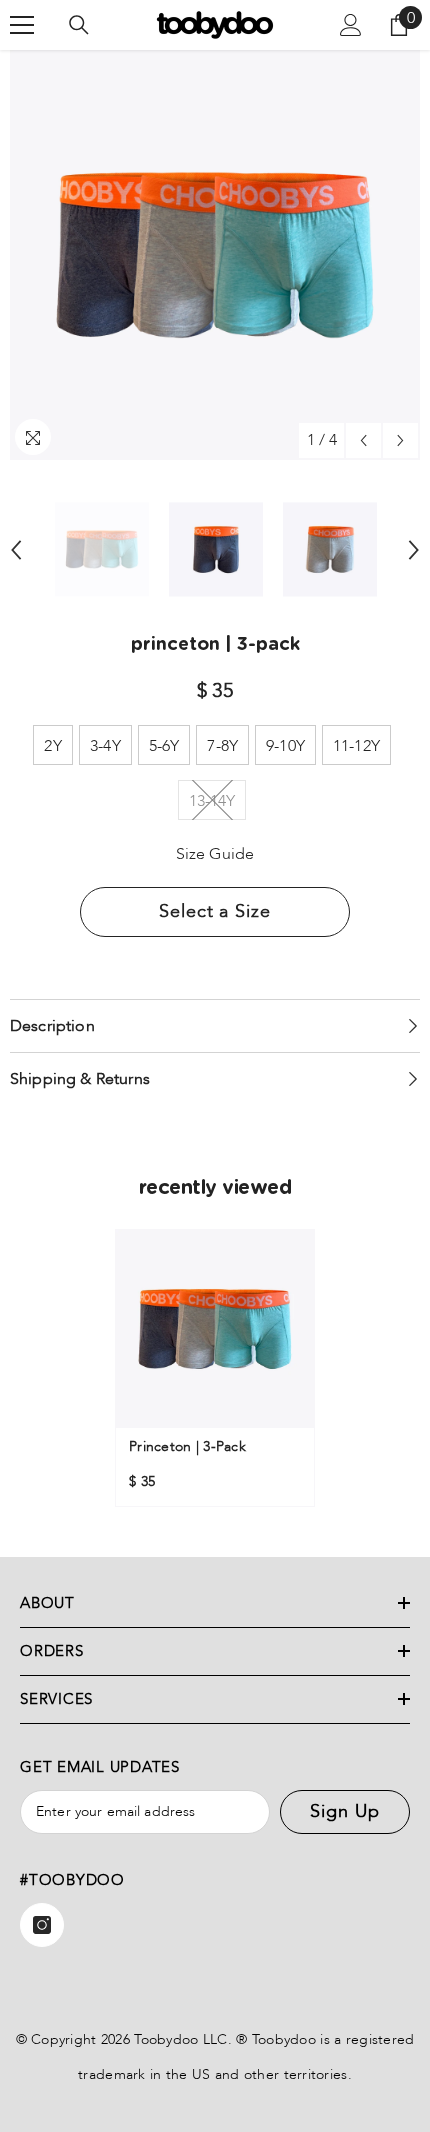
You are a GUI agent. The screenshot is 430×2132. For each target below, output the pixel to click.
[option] (215, 255)
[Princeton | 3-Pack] (215, 1329)
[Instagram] (42, 1925)
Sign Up (344, 1811)
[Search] (79, 25)
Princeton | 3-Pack (187, 1446)
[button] (363, 440)
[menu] (22, 25)
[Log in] (351, 25)
